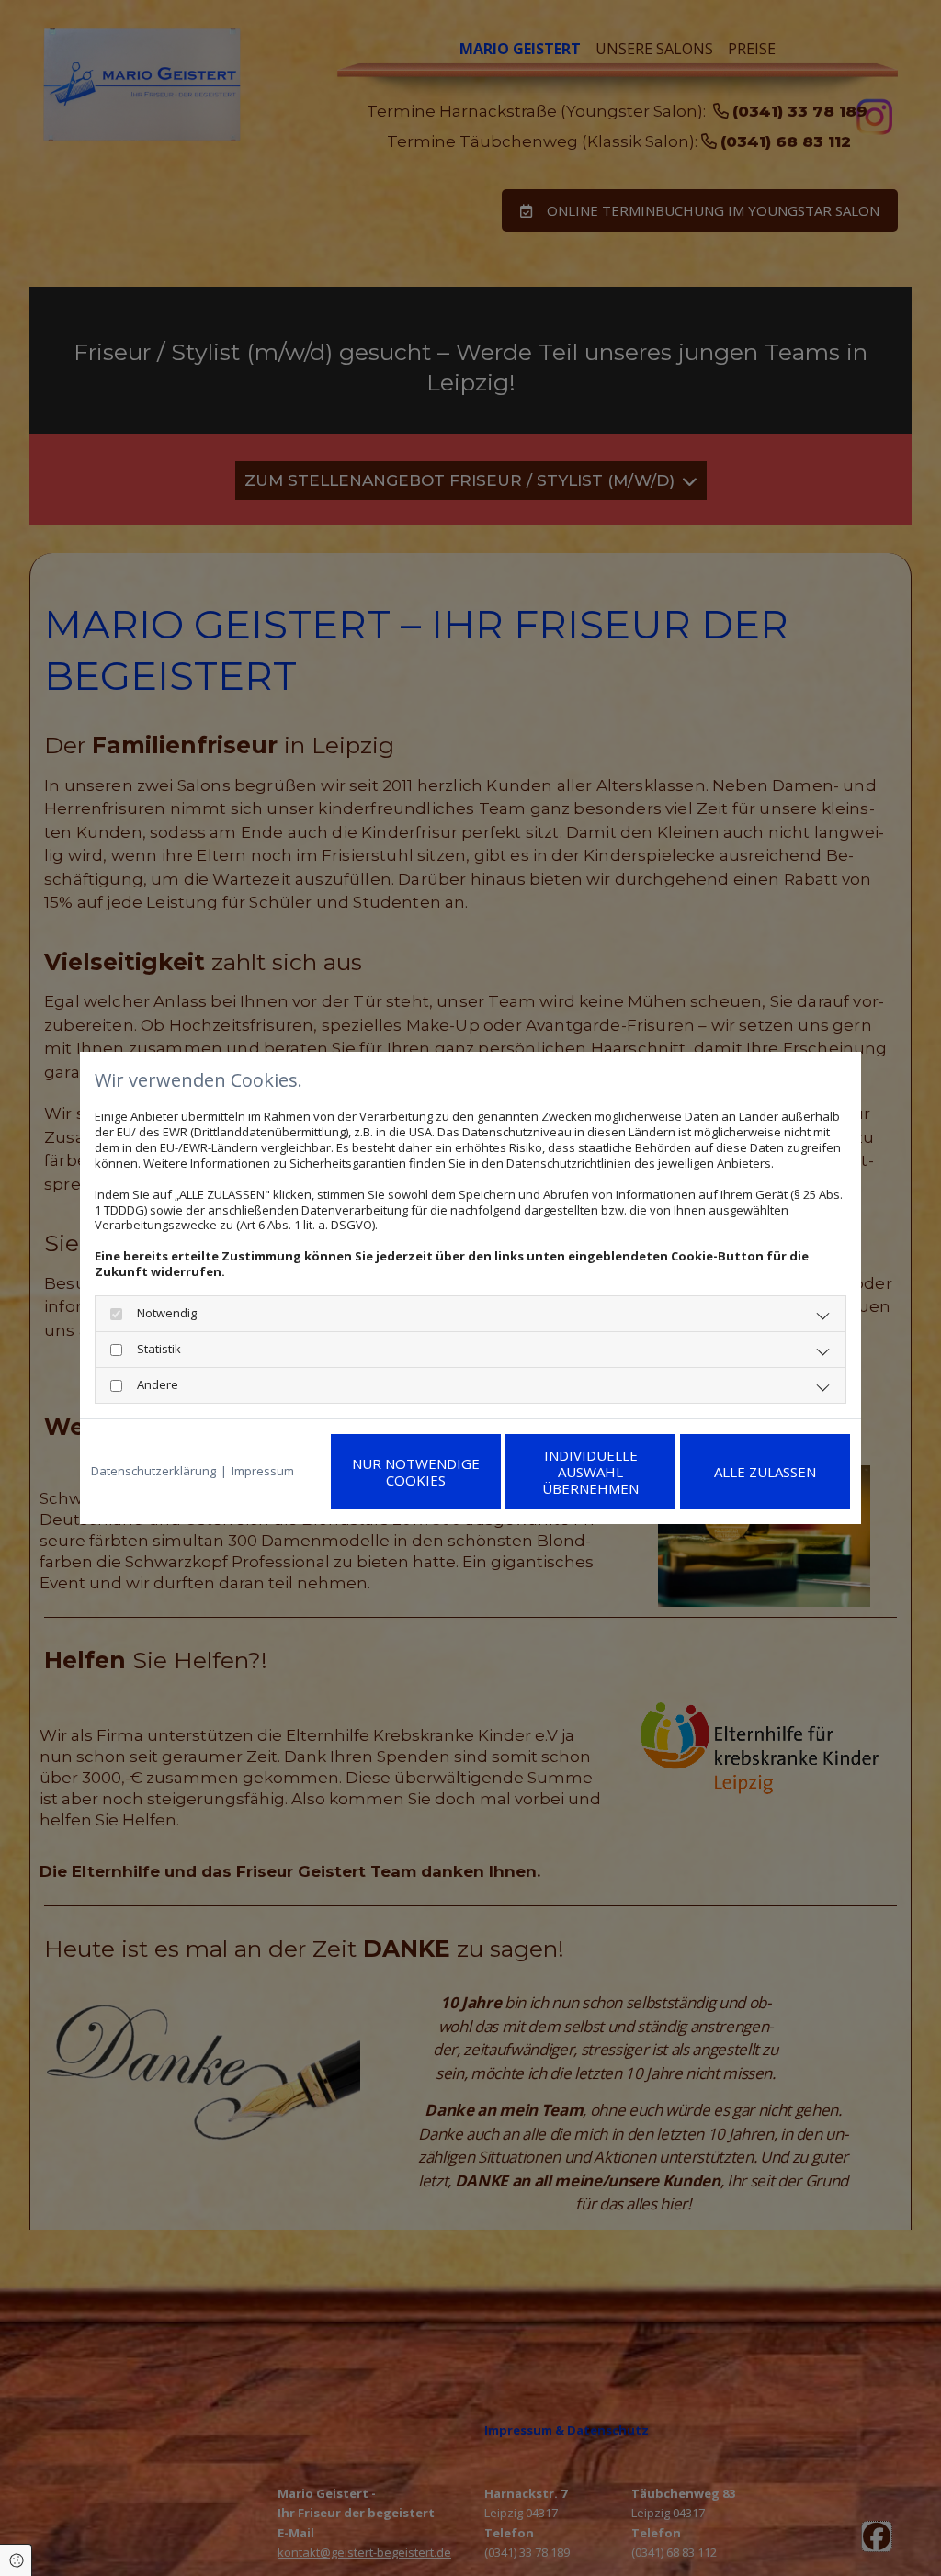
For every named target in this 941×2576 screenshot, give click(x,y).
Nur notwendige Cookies (416, 1472)
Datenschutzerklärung (153, 1471)
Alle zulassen (765, 1472)
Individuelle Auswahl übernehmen (590, 1472)
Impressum (263, 1471)
